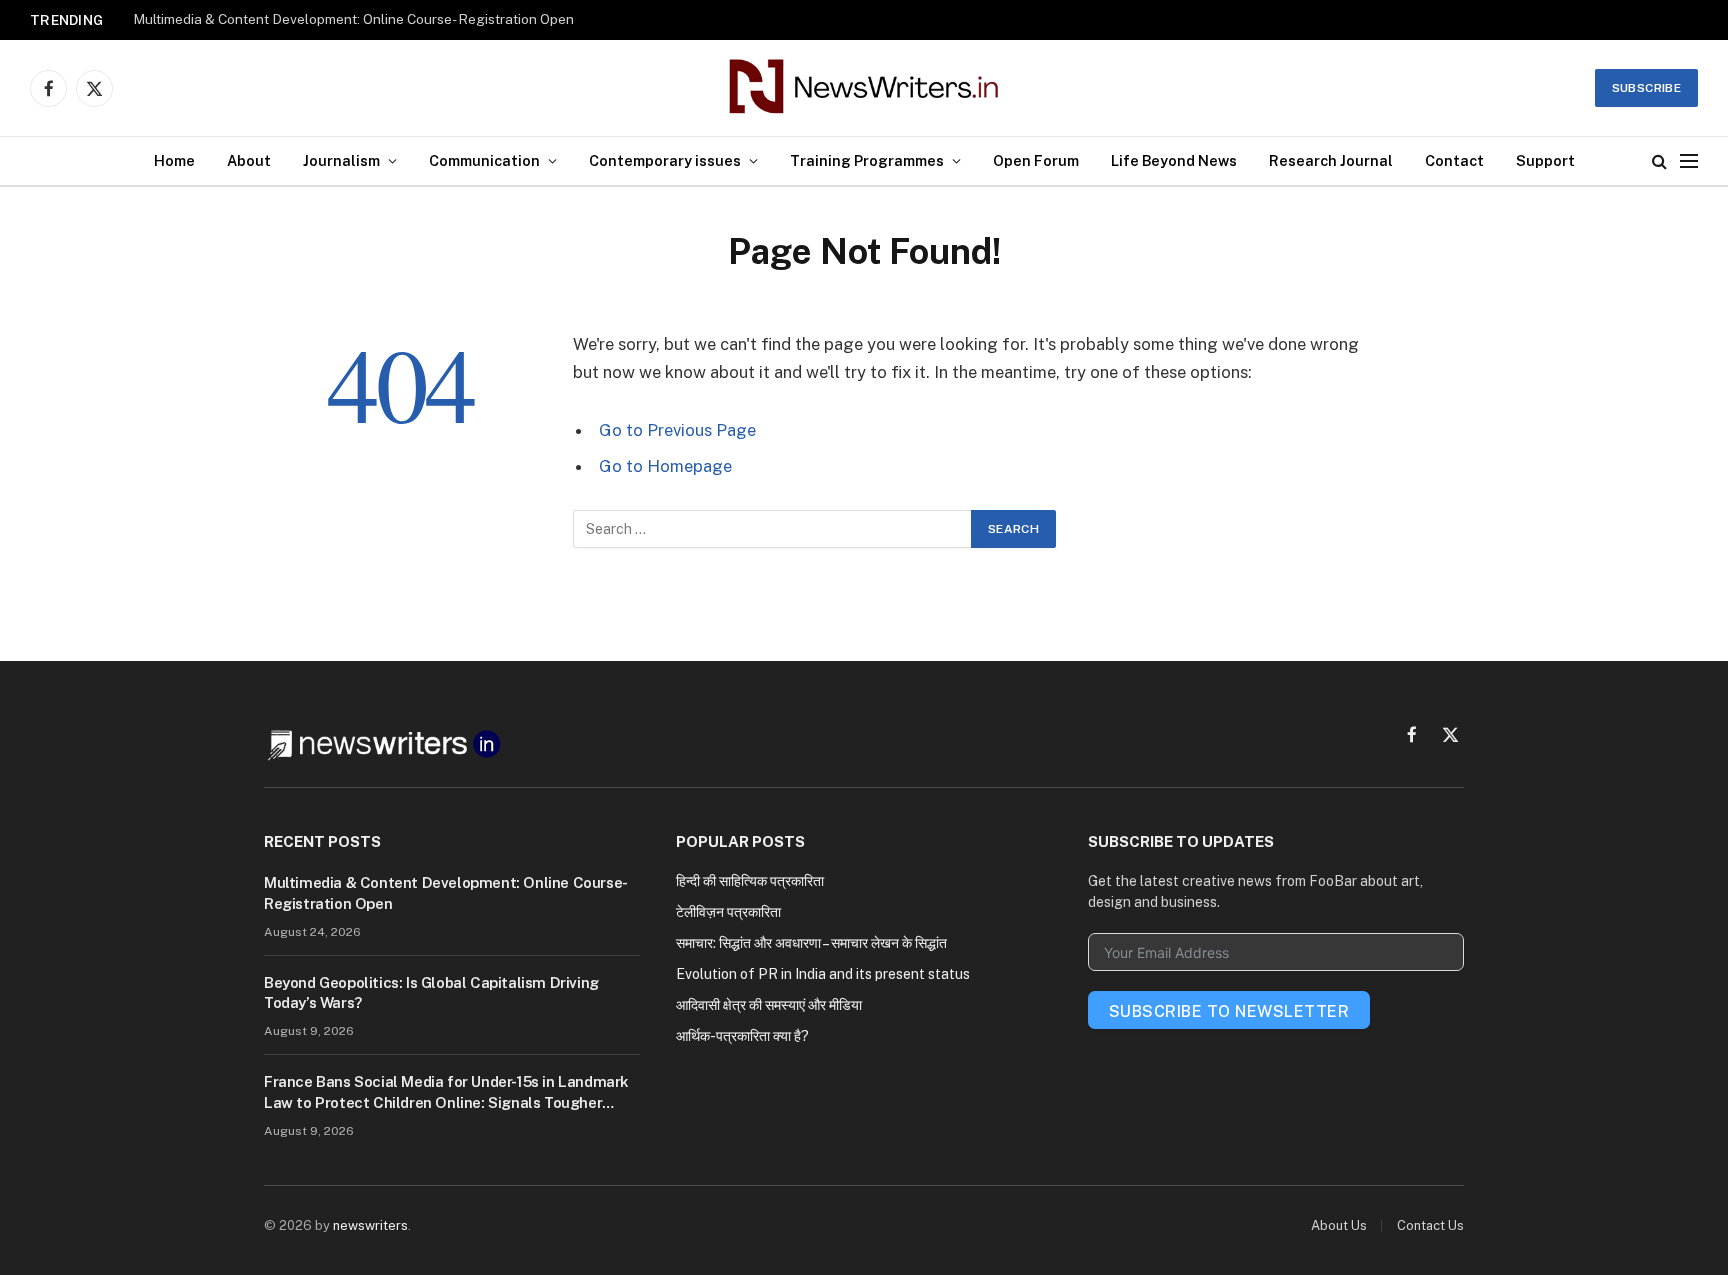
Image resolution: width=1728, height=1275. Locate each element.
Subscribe (1646, 88)
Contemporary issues (665, 160)
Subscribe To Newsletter (1229, 1011)
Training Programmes (867, 160)
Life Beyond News (1174, 160)
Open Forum (1036, 160)
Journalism (341, 160)
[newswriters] (864, 88)
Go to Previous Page (677, 430)
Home (174, 160)
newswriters (370, 1225)
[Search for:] (773, 529)
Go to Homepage (665, 466)
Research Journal (1331, 160)
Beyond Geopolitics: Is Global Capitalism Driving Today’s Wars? (431, 992)
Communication (484, 160)
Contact (1454, 160)
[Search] (1659, 161)
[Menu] (1689, 161)
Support (1545, 160)
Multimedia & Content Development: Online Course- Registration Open (353, 19)
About (249, 160)
